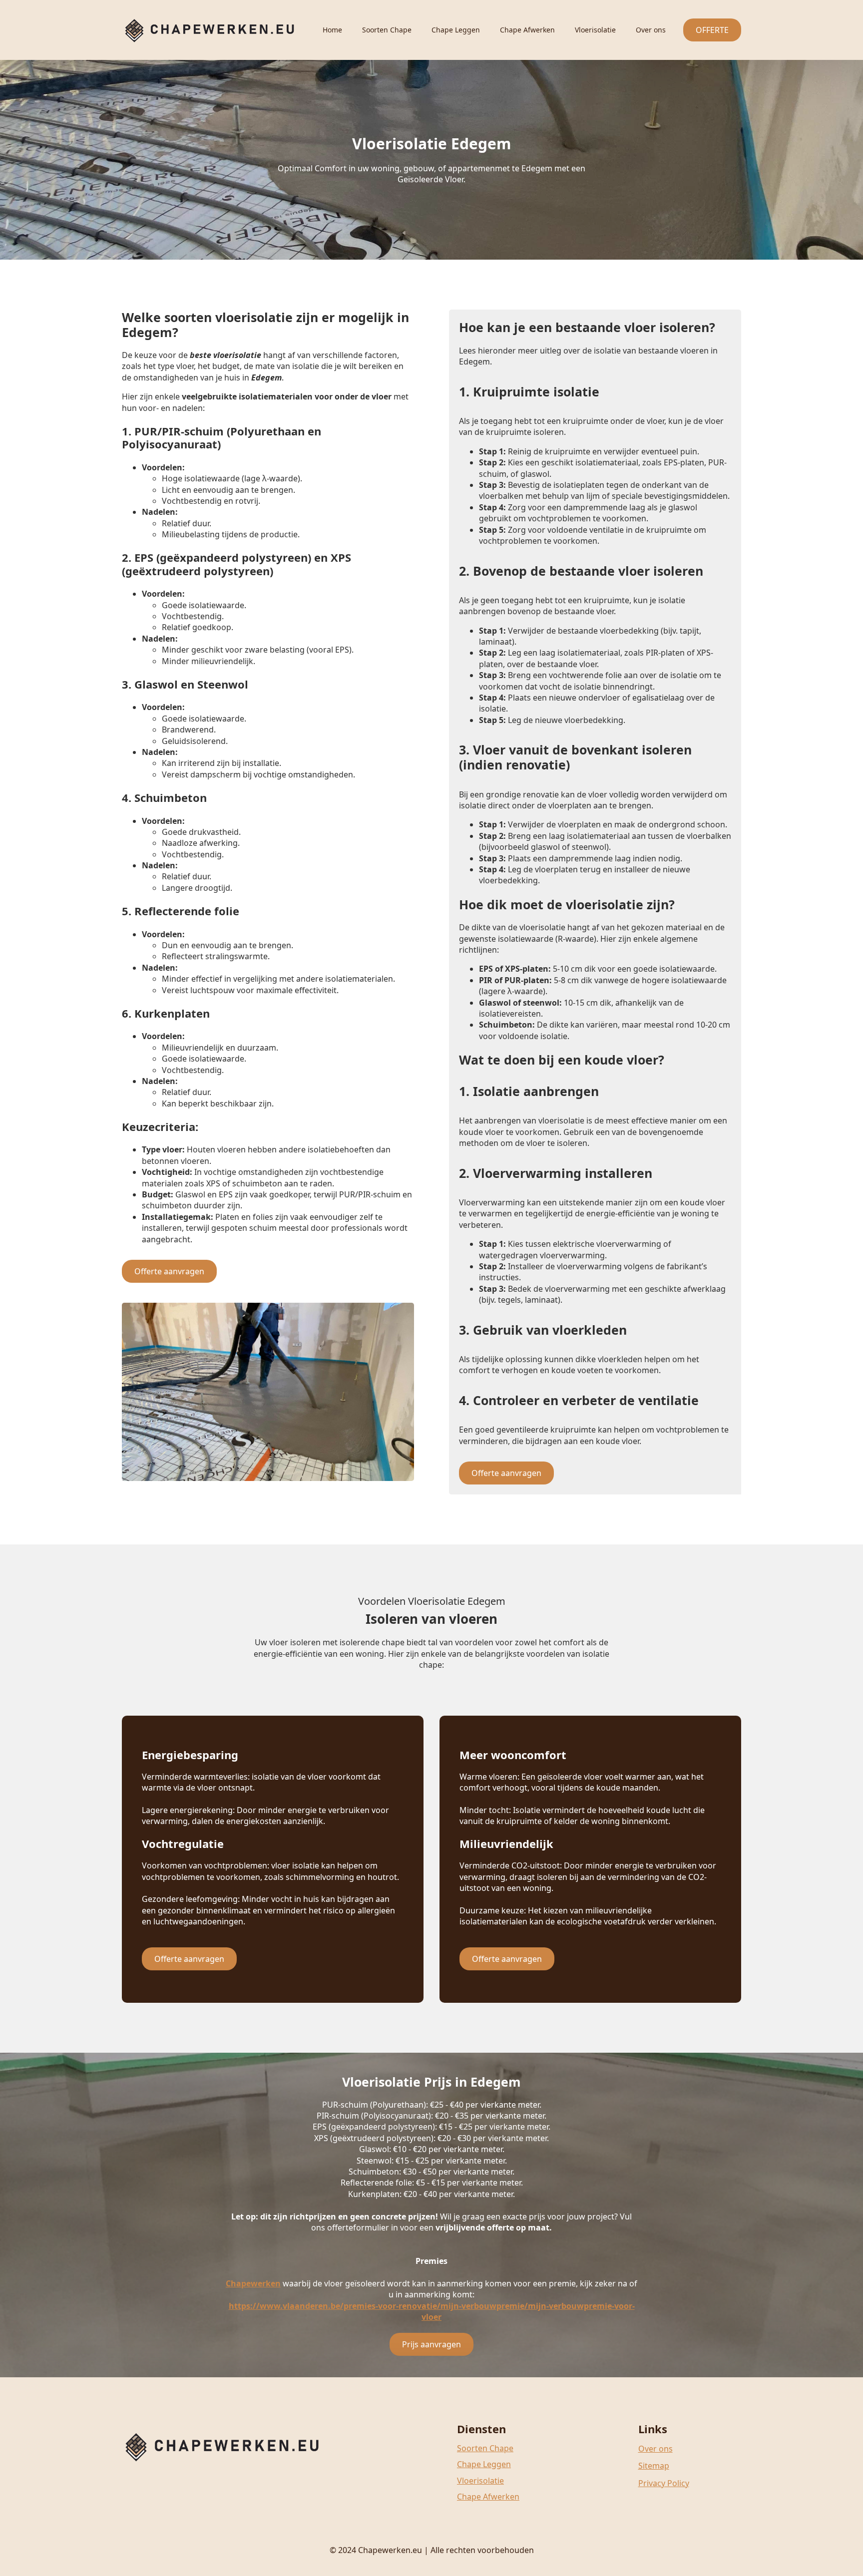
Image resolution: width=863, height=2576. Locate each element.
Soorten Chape (387, 30)
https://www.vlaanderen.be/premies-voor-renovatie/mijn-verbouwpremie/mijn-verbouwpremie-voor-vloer (432, 2311)
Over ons (651, 30)
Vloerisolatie (595, 30)
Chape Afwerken (527, 30)
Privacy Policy (664, 2483)
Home (332, 30)
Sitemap (654, 2466)
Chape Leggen (456, 30)
